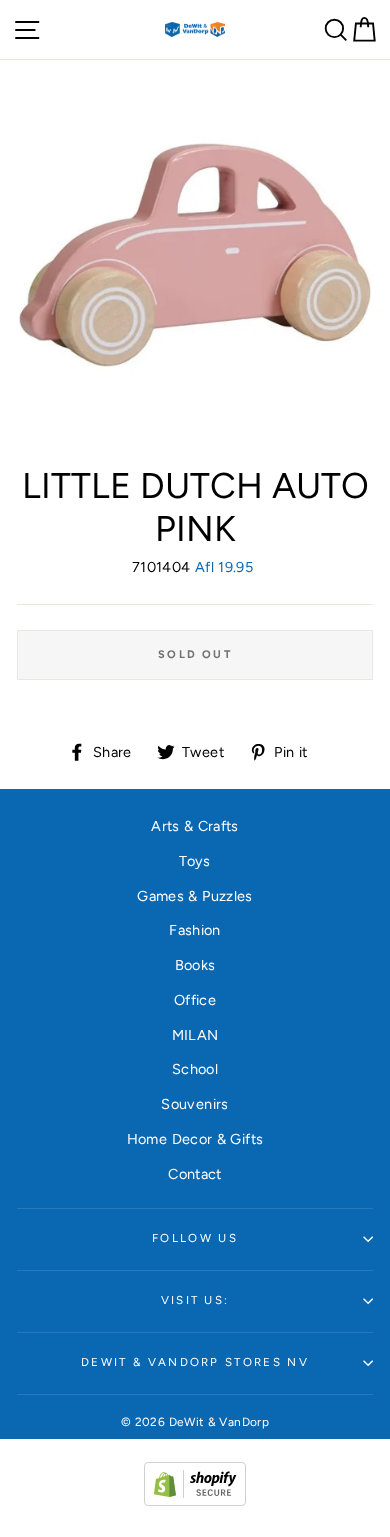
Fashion (195, 930)
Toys (194, 861)
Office (195, 1000)
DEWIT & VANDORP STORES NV (195, 1362)
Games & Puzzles (194, 896)
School (195, 1069)
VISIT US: (195, 1300)
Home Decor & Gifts (195, 1139)
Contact (195, 1174)
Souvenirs (194, 1104)
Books (195, 965)
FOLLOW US (195, 1238)
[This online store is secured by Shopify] (195, 1501)
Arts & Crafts (195, 826)
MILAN (195, 1035)
